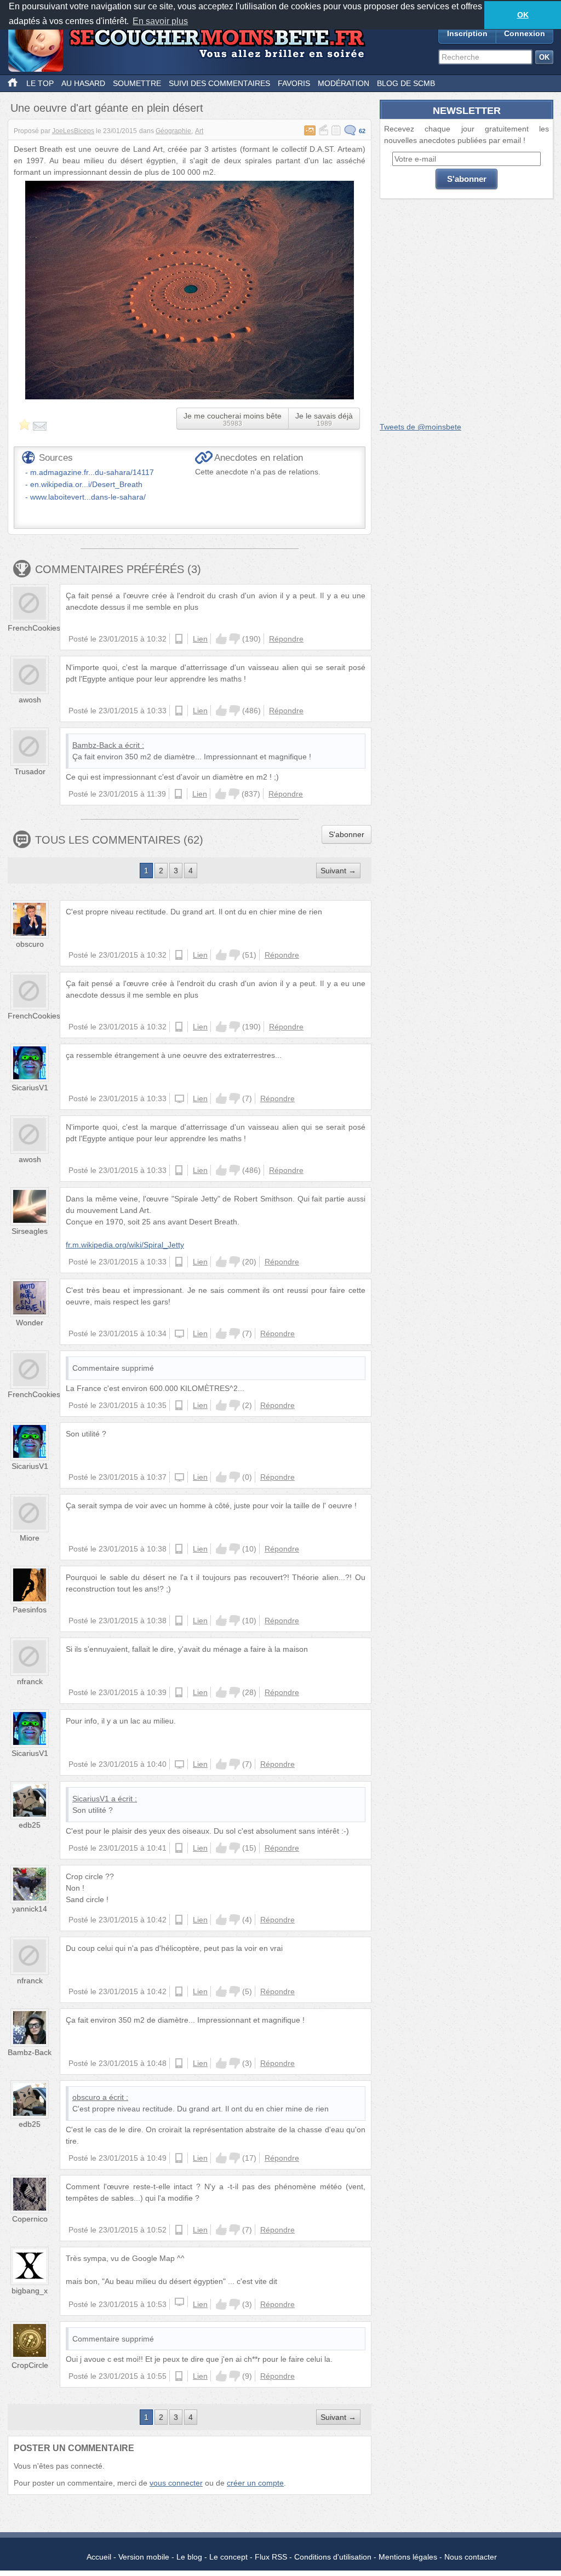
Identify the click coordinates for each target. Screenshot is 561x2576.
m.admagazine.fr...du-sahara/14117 (92, 472)
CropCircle (30, 2365)
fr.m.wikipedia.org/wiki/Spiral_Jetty (125, 1245)
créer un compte (255, 2483)
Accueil (99, 2557)
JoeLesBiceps (73, 131)
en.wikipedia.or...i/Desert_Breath (86, 484)
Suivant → (338, 871)
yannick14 (30, 1909)
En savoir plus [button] (160, 21)
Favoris (294, 83)
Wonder (30, 1323)
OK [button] (523, 15)
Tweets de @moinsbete (420, 427)
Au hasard (83, 83)
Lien (200, 639)
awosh (30, 700)
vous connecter (176, 2483)
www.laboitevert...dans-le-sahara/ (88, 497)
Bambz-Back (94, 745)
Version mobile (144, 2557)
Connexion (525, 33)
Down (234, 639)
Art (199, 131)
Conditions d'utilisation (333, 2557)
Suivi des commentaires (219, 83)
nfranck (30, 1681)
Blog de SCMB (406, 83)
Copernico (30, 2219)
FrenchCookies (34, 628)
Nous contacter (471, 2557)
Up (221, 639)
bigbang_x (30, 2291)
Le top (40, 83)
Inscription (467, 33)
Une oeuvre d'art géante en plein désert (107, 108)
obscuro (30, 944)
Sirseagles (30, 1231)
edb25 (30, 1825)
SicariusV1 (30, 1087)
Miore (30, 1538)
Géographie (173, 131)
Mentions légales (408, 2557)
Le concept (228, 2557)
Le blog (189, 2557)
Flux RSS (271, 2557)
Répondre (286, 639)
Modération (344, 83)
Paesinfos (30, 1610)
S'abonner (347, 834)
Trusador (30, 771)
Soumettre (137, 83)
